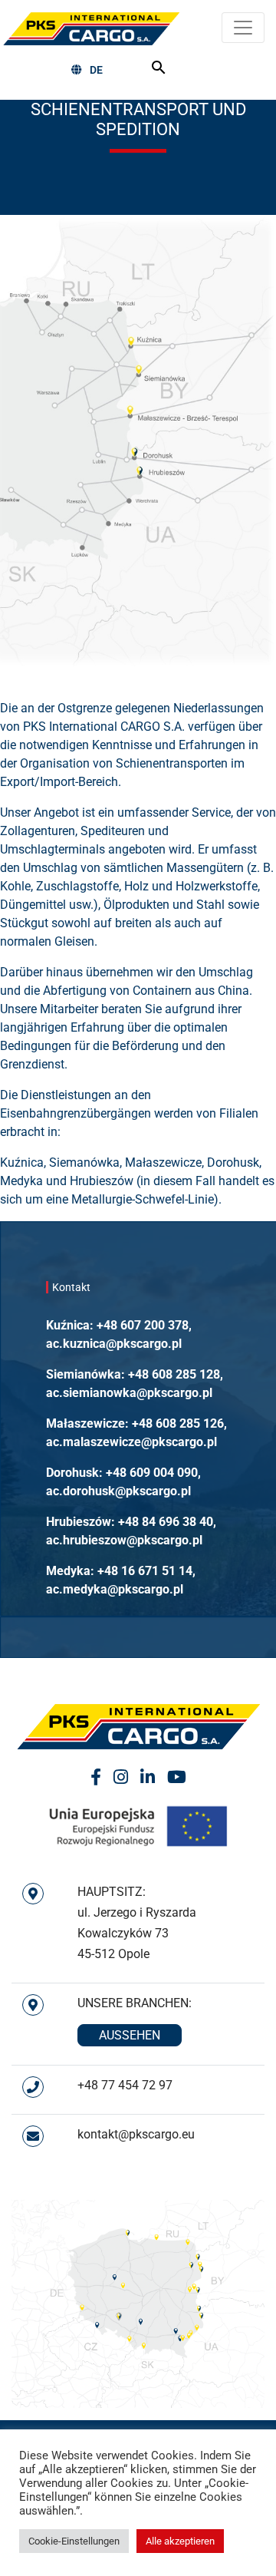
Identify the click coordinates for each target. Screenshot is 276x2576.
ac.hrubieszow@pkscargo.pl (124, 1540)
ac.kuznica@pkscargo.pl (114, 1344)
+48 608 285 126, (179, 1423)
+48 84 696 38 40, (167, 1522)
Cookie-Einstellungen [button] (74, 2541)
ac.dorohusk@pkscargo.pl (118, 1491)
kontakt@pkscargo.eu (136, 2134)
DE (96, 70)
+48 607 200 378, (144, 1325)
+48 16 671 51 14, (146, 1571)
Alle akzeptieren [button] (180, 2541)
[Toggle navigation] (243, 28)
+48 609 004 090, (153, 1473)
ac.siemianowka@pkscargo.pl (129, 1393)
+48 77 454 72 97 (125, 2085)
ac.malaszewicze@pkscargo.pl (131, 1442)
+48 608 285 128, (176, 1374)
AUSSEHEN (130, 2035)
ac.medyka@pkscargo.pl (115, 1589)
